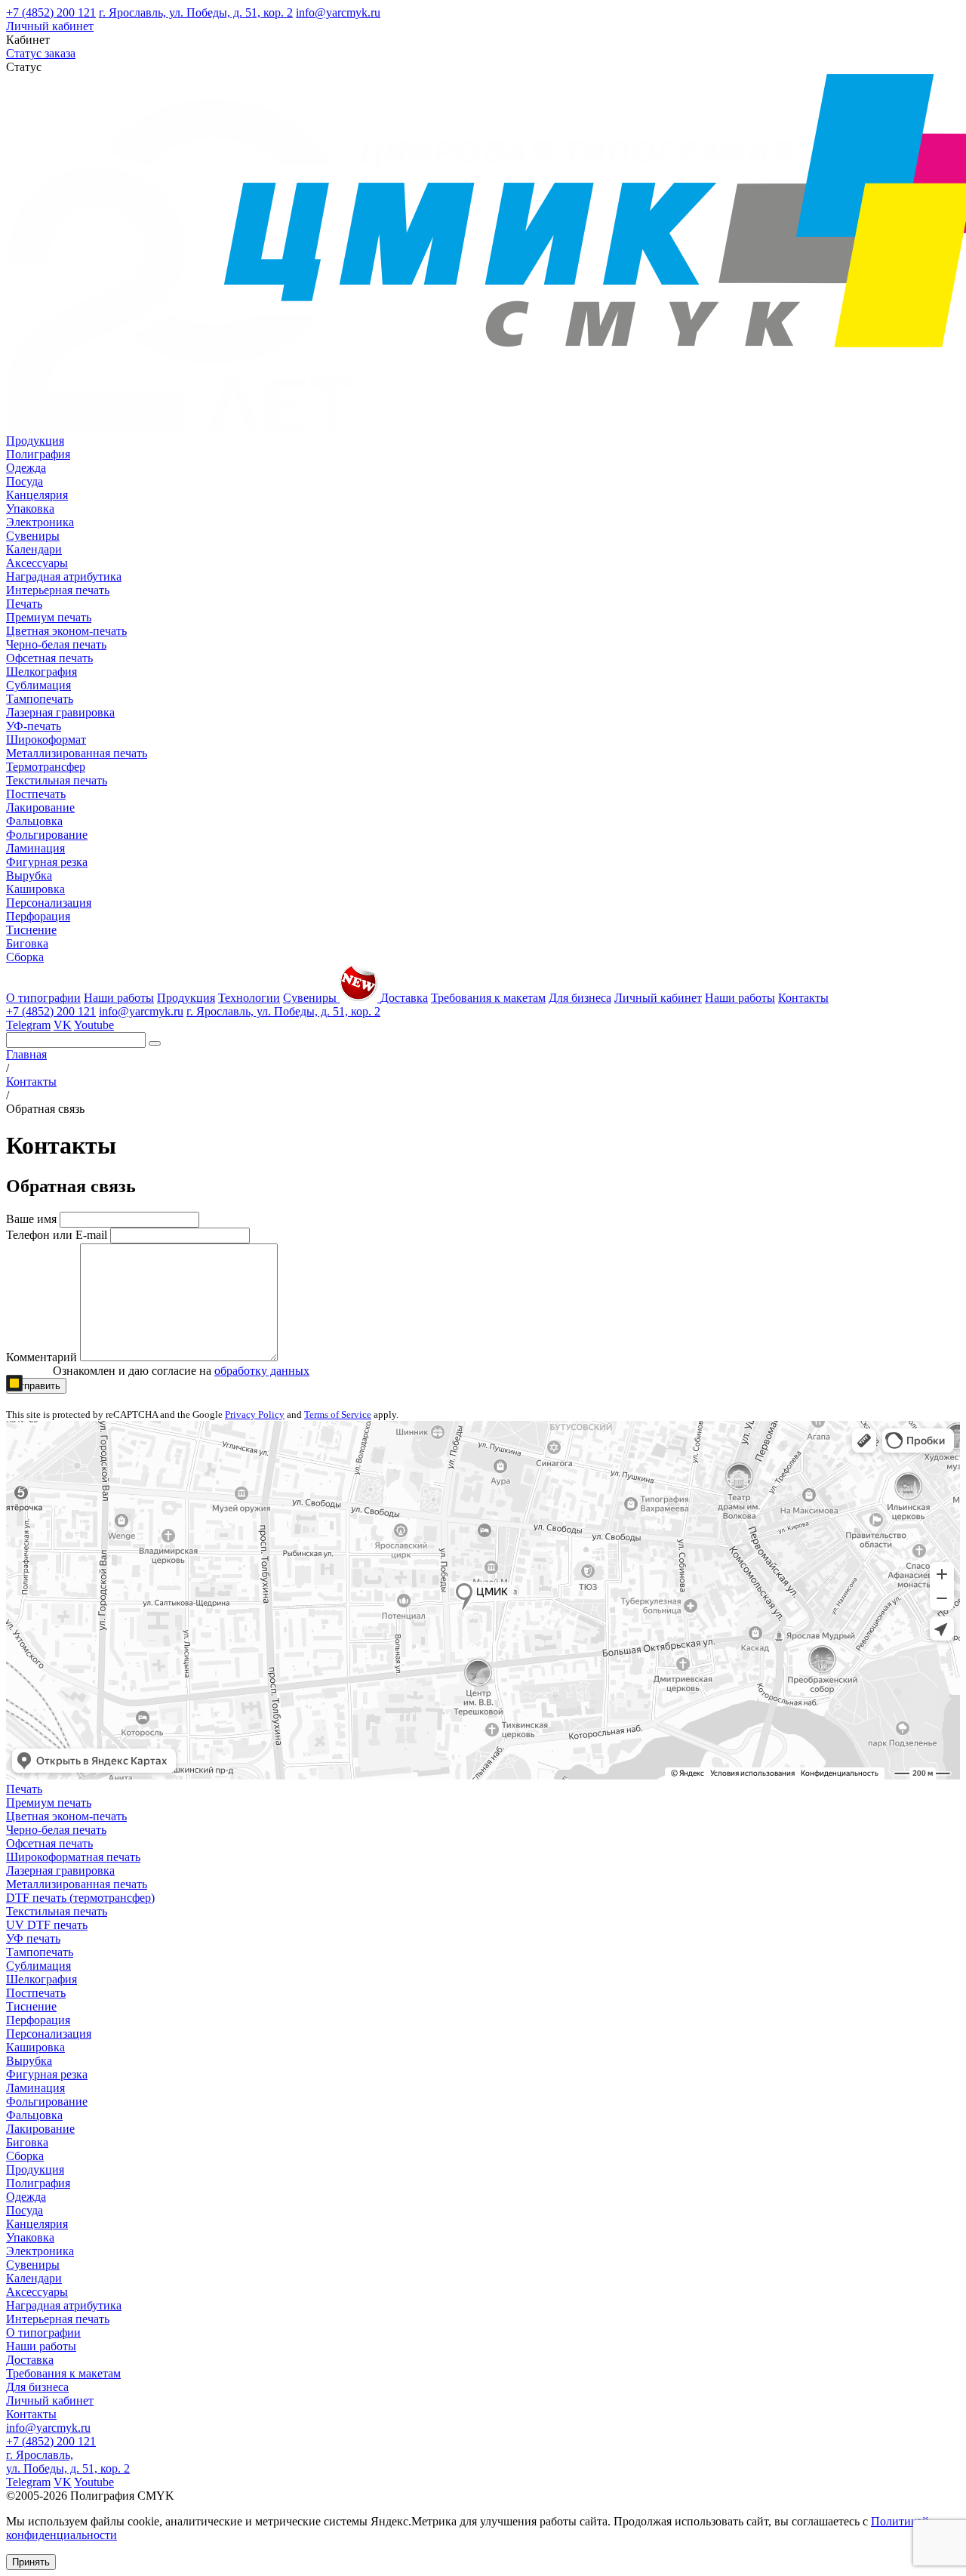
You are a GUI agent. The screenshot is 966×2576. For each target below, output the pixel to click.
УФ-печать (34, 726)
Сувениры (33, 536)
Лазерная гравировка (60, 712)
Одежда (26, 468)
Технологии (249, 998)
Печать (24, 604)
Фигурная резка (47, 862)
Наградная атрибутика (64, 576)
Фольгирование (47, 835)
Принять (31, 2562)
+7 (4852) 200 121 (51, 12)
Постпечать (36, 794)
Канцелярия (37, 495)
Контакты (803, 998)
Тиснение (31, 930)
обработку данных (262, 1371)
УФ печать (33, 1938)
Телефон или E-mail (57, 1235)
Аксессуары (37, 563)
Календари (34, 549)
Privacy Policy (255, 1414)
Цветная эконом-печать (66, 631)
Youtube (94, 1025)
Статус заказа (41, 53)
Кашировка (35, 889)
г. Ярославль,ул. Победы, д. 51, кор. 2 (68, 2462)
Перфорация (38, 916)
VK (63, 1025)
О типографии (43, 998)
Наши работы (119, 998)
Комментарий (42, 1357)
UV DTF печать (47, 1925)
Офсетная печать (49, 658)
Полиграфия (38, 454)
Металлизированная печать (77, 753)
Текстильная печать (57, 780)
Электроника (40, 522)
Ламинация (35, 848)
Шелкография (42, 672)
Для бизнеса (580, 998)
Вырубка (29, 875)
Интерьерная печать (58, 590)
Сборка (25, 957)
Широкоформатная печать (73, 1857)
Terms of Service (338, 1414)
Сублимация (38, 685)
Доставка (404, 998)
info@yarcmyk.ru (338, 12)
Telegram (28, 1025)
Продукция (35, 441)
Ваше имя (31, 1219)
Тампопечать (40, 699)
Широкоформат (46, 740)
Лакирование (40, 807)
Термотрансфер (46, 767)
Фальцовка (34, 821)
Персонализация (49, 903)
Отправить (36, 1386)
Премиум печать (49, 617)
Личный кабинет (50, 26)
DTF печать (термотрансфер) (80, 1898)
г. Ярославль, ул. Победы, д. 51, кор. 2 (196, 12)
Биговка (27, 943)
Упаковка (30, 508)
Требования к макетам (488, 998)
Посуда (25, 481)
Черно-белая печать (56, 644)
